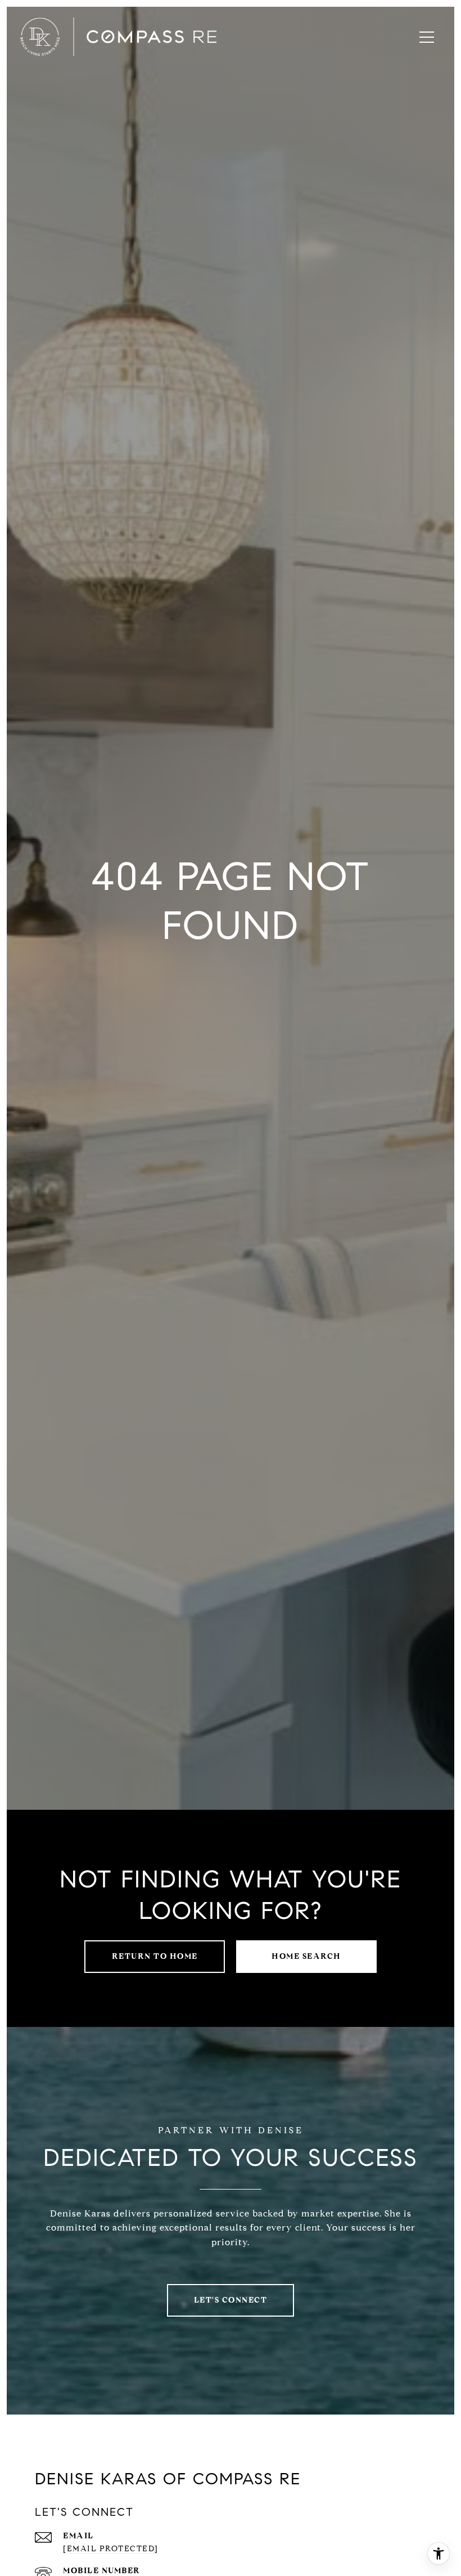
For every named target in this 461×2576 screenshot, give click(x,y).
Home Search (306, 1956)
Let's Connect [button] (231, 2300)
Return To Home (155, 1956)
